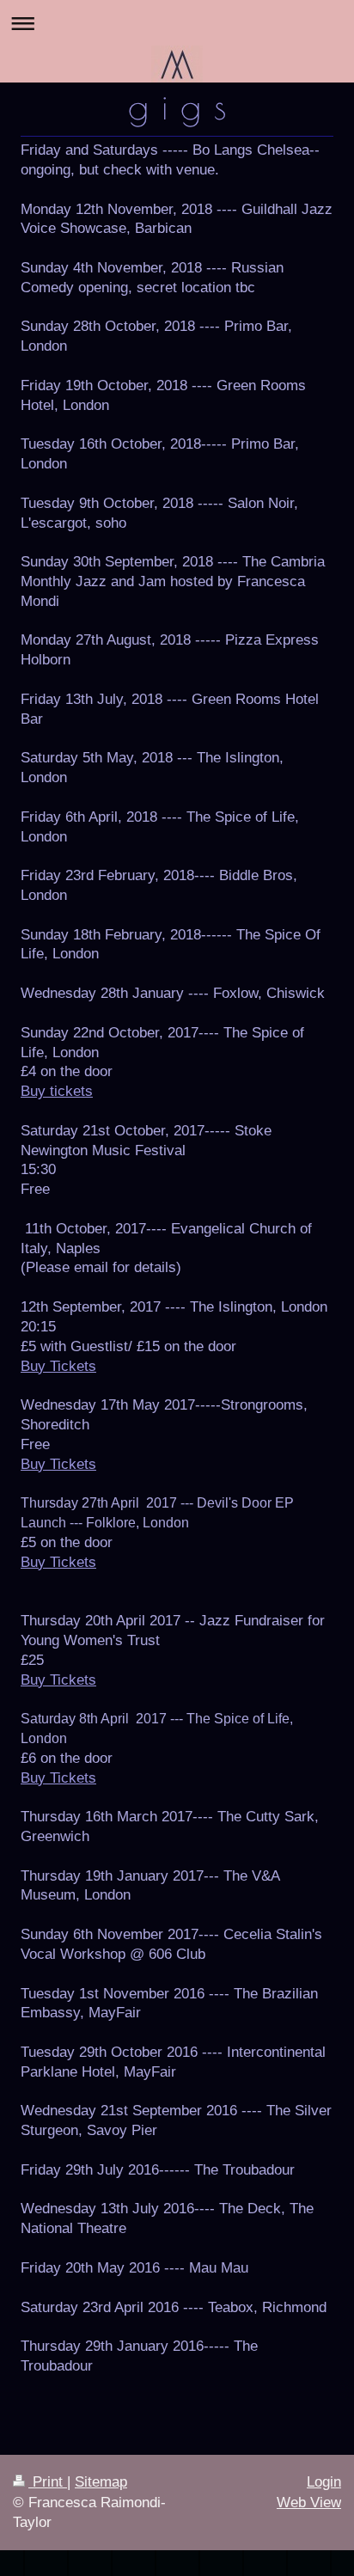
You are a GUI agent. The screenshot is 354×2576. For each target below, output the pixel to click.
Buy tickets (57, 1091)
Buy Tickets (58, 1366)
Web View (309, 2503)
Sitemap (101, 2482)
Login (324, 2482)
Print (48, 2482)
